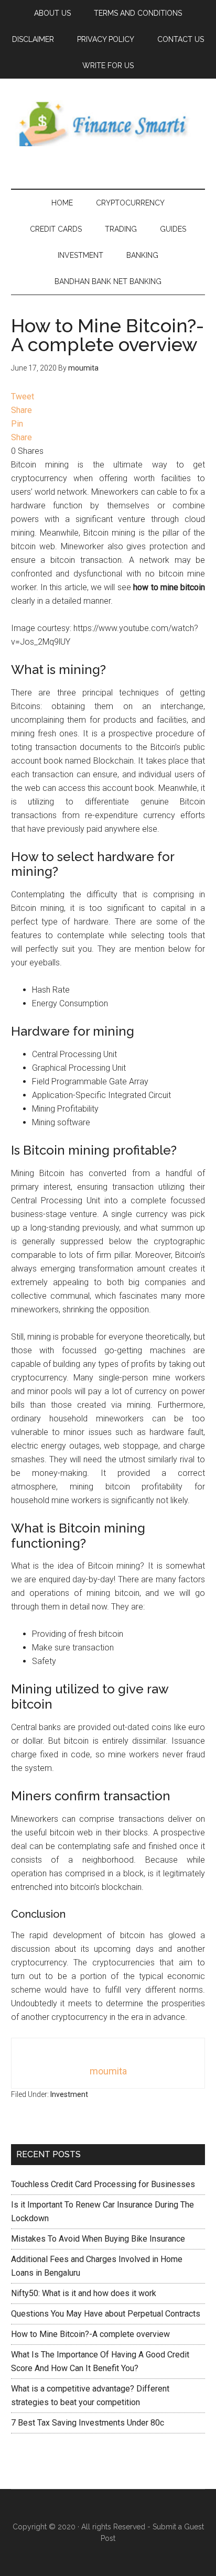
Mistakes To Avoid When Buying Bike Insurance (98, 2239)
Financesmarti (108, 123)
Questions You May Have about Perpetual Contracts (106, 2314)
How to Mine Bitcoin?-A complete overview (90, 2334)
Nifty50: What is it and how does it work (84, 2293)
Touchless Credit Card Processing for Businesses (103, 2184)
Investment (69, 2094)
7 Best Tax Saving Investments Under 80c (88, 2423)
